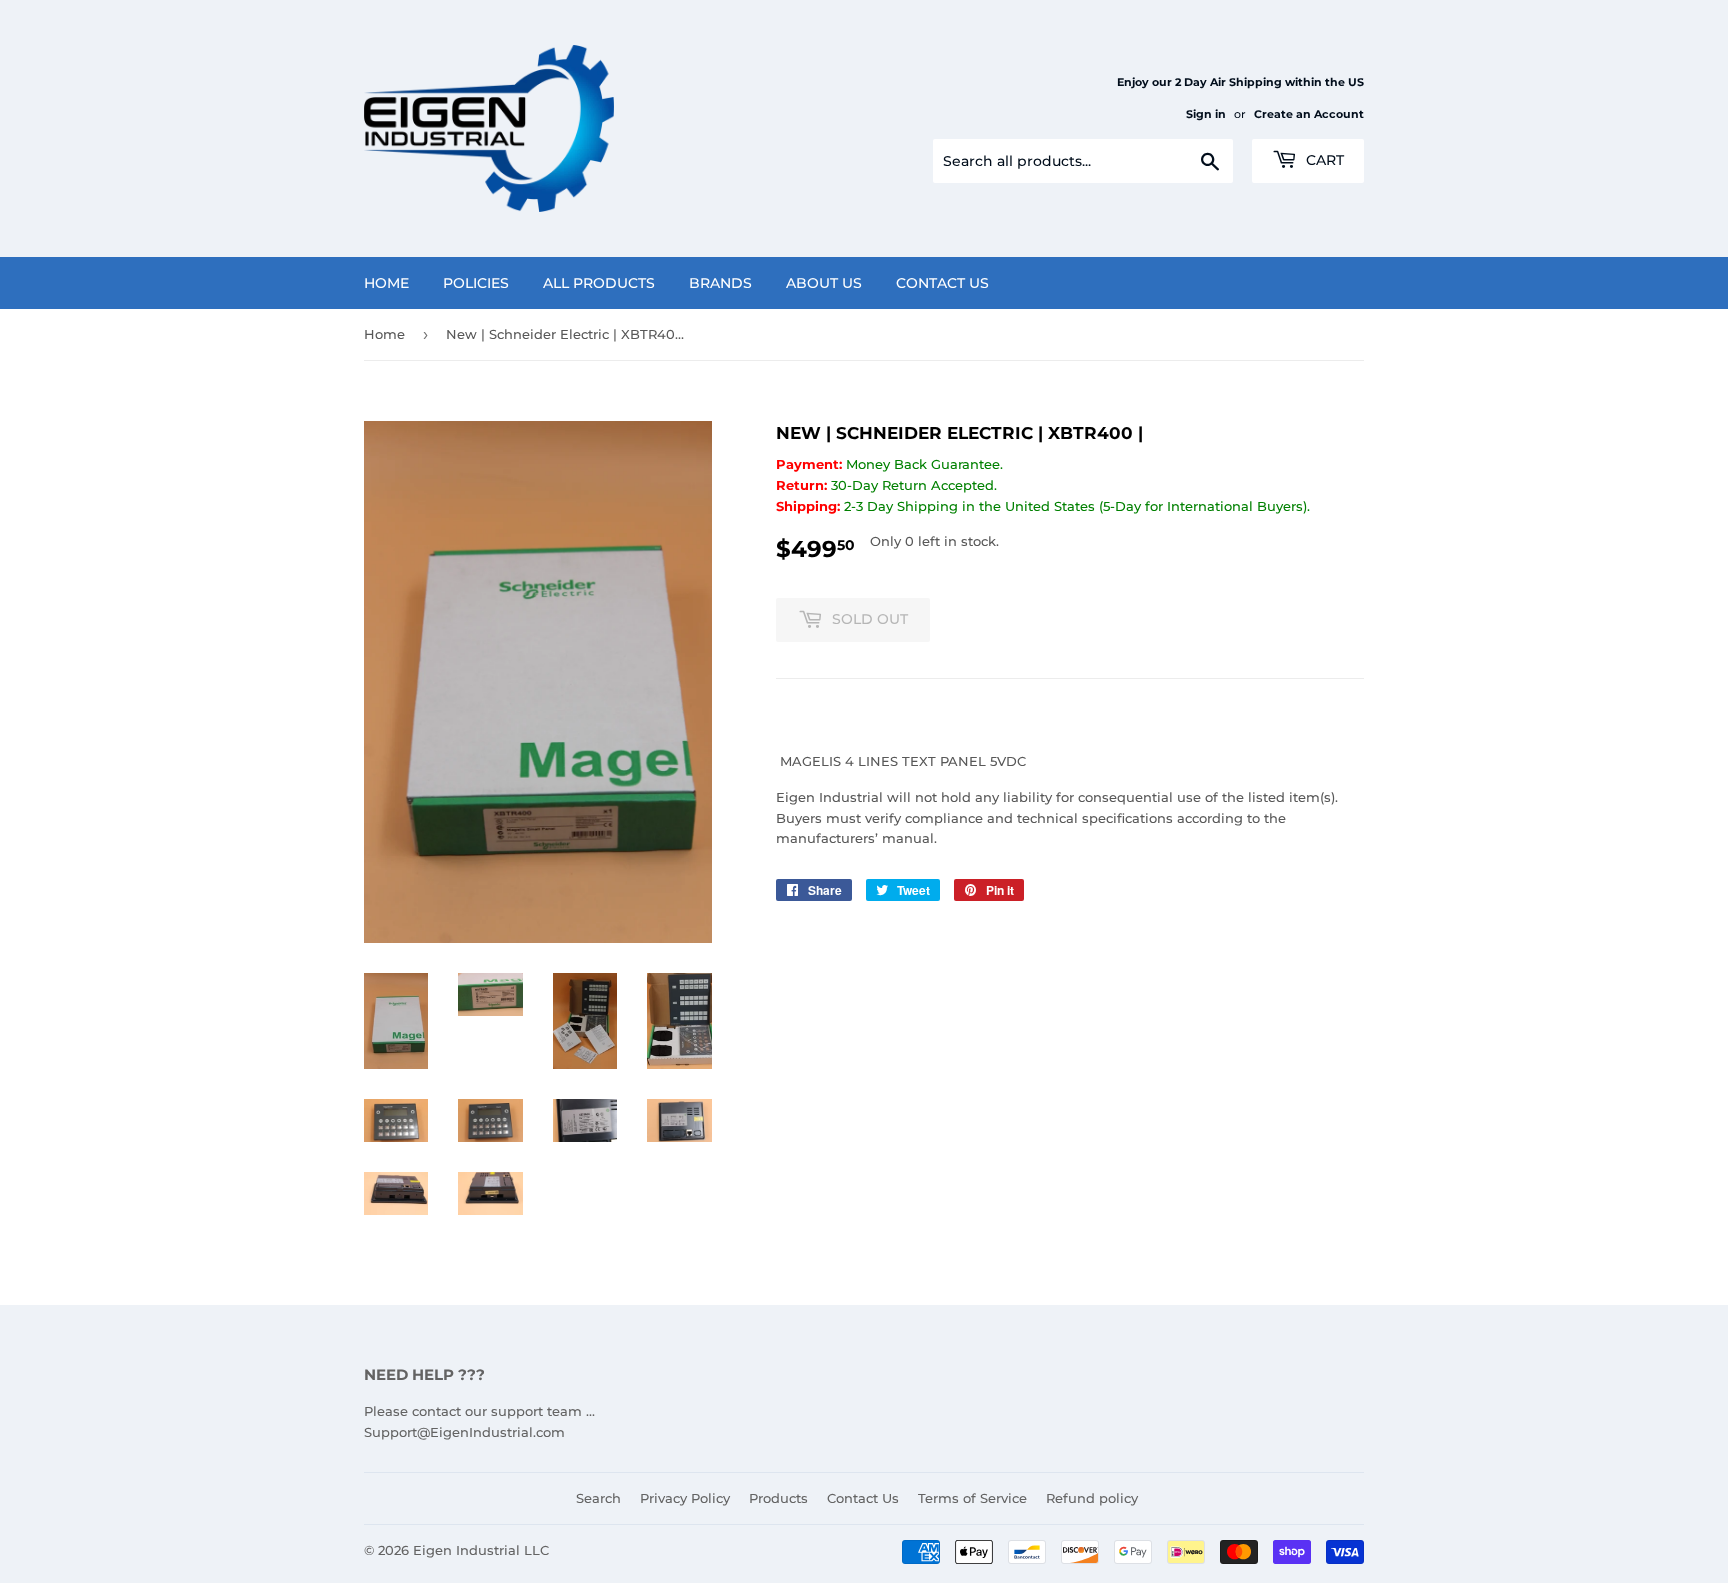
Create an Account (1309, 114)
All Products (599, 283)
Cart (1323, 160)
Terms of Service (972, 1498)
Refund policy (1092, 1498)
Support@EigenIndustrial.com (464, 1432)
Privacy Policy (685, 1498)
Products (778, 1498)
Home (386, 283)
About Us (824, 283)
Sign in (1206, 114)
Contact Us (942, 283)
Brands (720, 283)
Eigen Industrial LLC (481, 1550)
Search (598, 1498)
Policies (476, 283)
